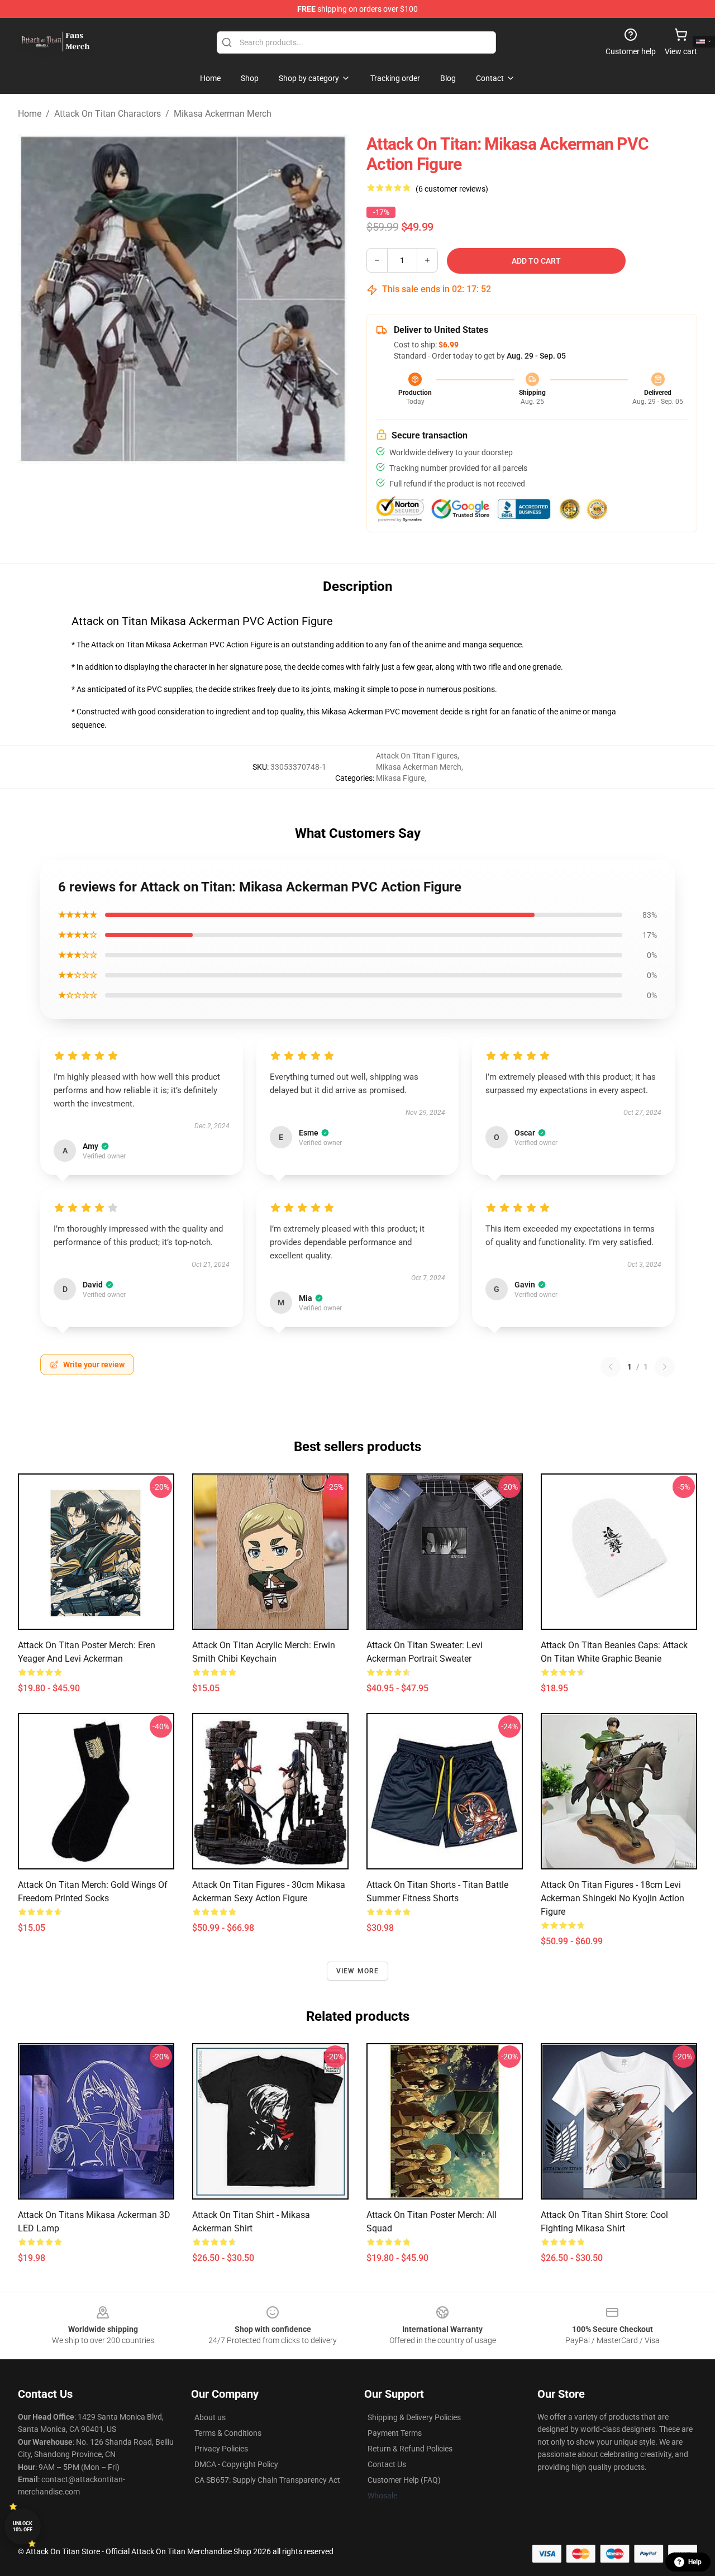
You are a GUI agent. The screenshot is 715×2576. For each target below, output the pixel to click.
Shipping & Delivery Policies (414, 2417)
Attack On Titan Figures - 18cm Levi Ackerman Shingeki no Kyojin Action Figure (612, 1898)
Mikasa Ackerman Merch (223, 114)
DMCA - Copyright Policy (236, 2464)
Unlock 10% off (23, 2527)
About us (210, 2417)
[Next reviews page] (665, 1367)
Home (30, 114)
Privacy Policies (221, 2449)
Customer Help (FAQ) (404, 2480)
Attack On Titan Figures (417, 756)
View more (358, 1971)
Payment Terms (395, 2433)
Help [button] (695, 2562)
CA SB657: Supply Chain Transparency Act (267, 2480)
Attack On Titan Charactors (108, 114)
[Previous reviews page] (611, 1367)
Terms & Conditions (228, 2433)
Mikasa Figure (400, 778)
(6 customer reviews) (452, 189)
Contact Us (387, 2464)
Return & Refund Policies (410, 2449)
